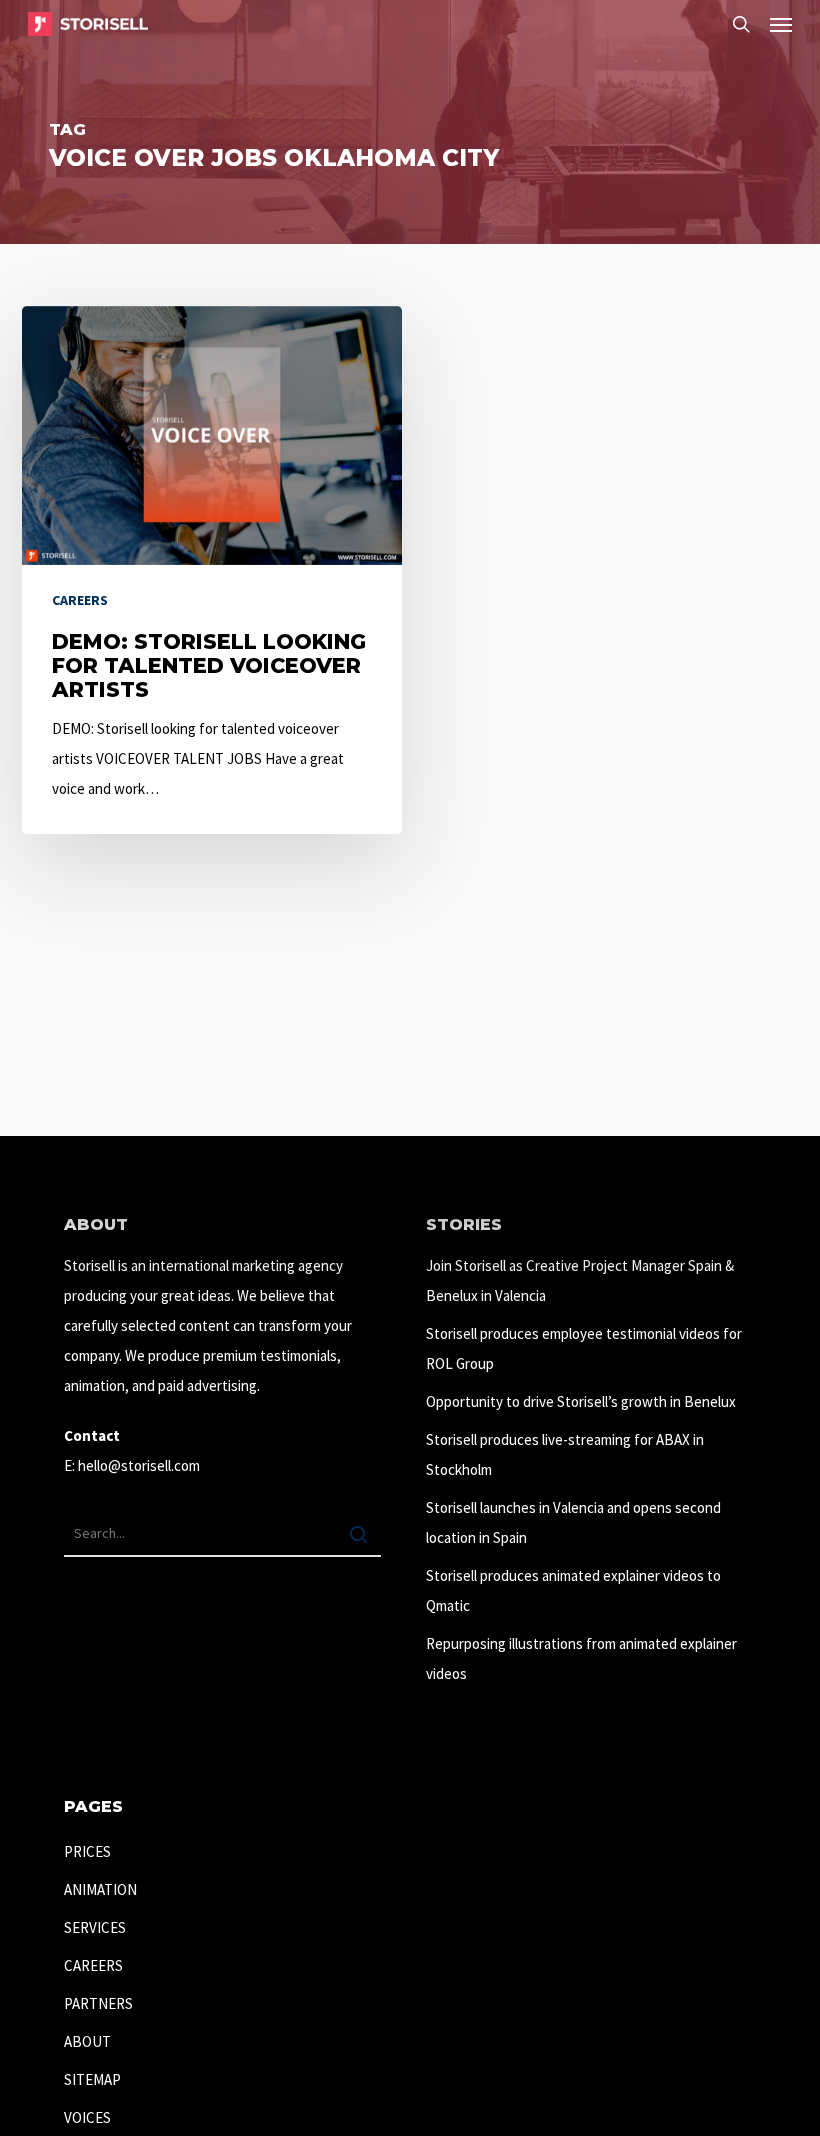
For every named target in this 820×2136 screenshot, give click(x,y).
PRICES (87, 1851)
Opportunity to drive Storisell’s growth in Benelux (581, 1401)
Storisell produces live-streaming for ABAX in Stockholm (565, 1454)
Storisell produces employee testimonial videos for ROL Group (584, 1348)
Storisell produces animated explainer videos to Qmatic (573, 1590)
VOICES (87, 2117)
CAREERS (93, 1965)
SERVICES (95, 1927)
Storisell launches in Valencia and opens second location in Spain (573, 1522)
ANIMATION (100, 1889)
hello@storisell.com (139, 1465)
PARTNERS (98, 2003)
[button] (781, 24)
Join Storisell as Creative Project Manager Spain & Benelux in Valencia (580, 1280)
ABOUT (87, 2041)
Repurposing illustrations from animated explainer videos (581, 1658)
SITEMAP (92, 2079)
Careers (80, 600)
